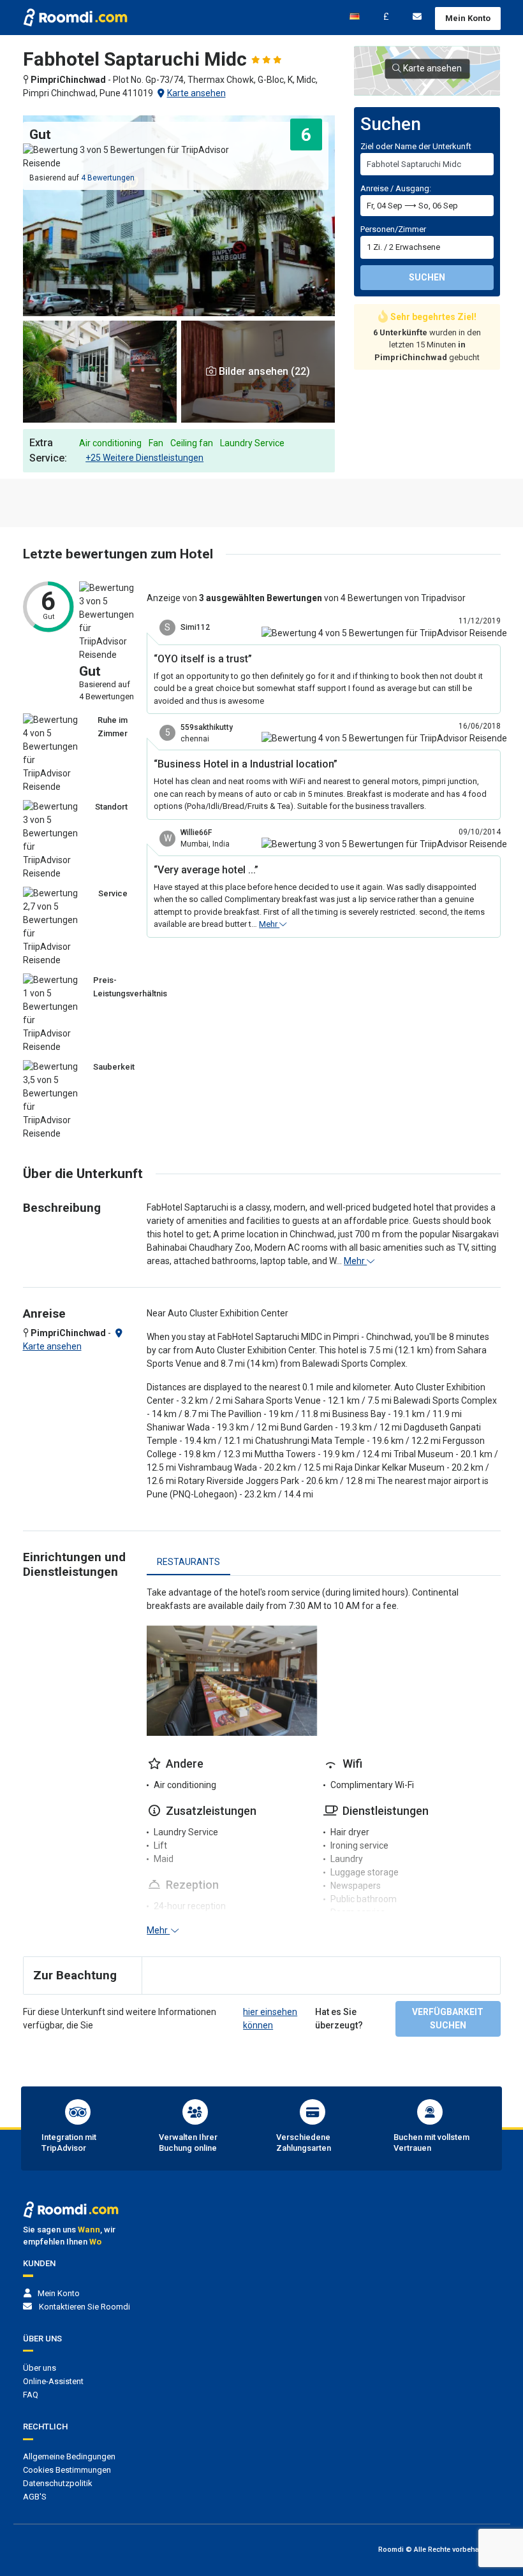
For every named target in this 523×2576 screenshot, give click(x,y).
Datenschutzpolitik (58, 2483)
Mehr (269, 924)
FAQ (31, 2395)
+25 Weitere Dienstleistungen (144, 458)
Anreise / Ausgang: (396, 188)
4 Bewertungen (108, 178)
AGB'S (35, 2497)
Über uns (40, 2368)
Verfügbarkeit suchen (448, 2019)
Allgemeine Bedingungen (69, 2456)
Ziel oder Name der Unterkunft (416, 146)
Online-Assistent (53, 2381)
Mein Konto (468, 18)
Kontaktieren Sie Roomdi (85, 2307)
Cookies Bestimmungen (67, 2470)
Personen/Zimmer (393, 229)
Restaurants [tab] (188, 1562)
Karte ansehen (196, 93)
